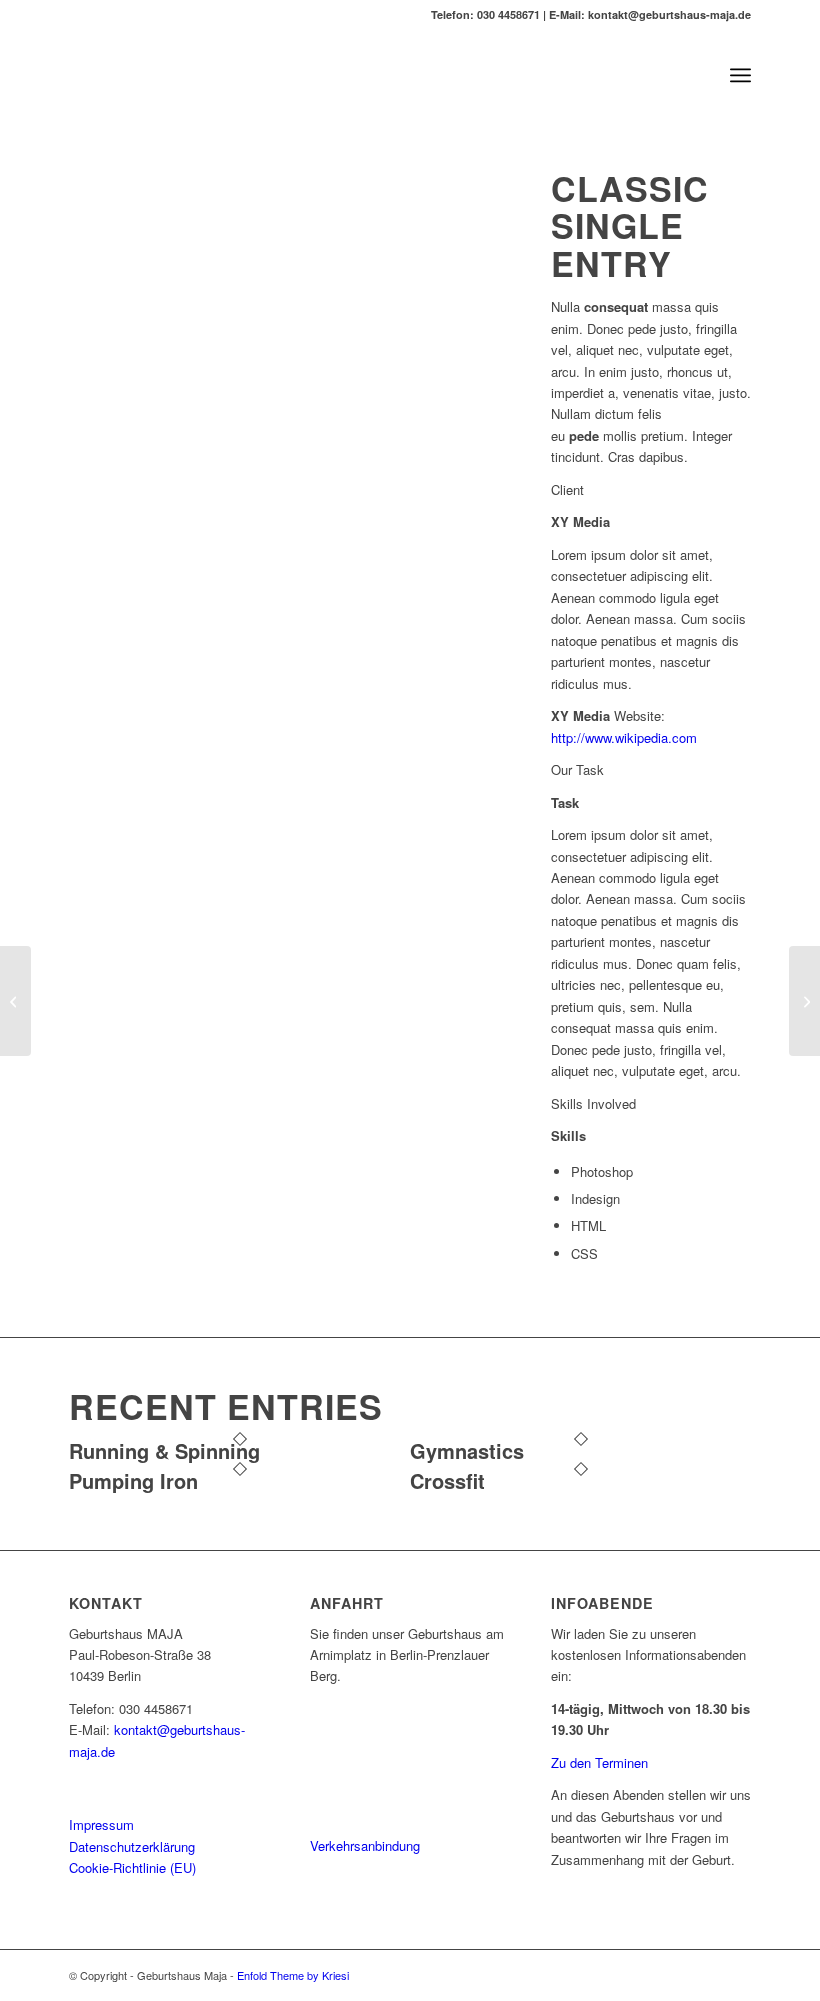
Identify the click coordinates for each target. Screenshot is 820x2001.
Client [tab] (567, 489)
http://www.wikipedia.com (624, 737)
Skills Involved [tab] (593, 1103)
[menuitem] (740, 75)
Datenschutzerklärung (132, 1846)
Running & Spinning (164, 1450)
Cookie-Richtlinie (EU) (132, 1867)
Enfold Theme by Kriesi (293, 1975)
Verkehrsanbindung (365, 1845)
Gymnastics (467, 1450)
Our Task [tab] (577, 769)
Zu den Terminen (599, 1762)
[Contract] (15, 1001)
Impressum (101, 1824)
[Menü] (740, 75)
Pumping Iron (133, 1480)
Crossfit (447, 1480)
